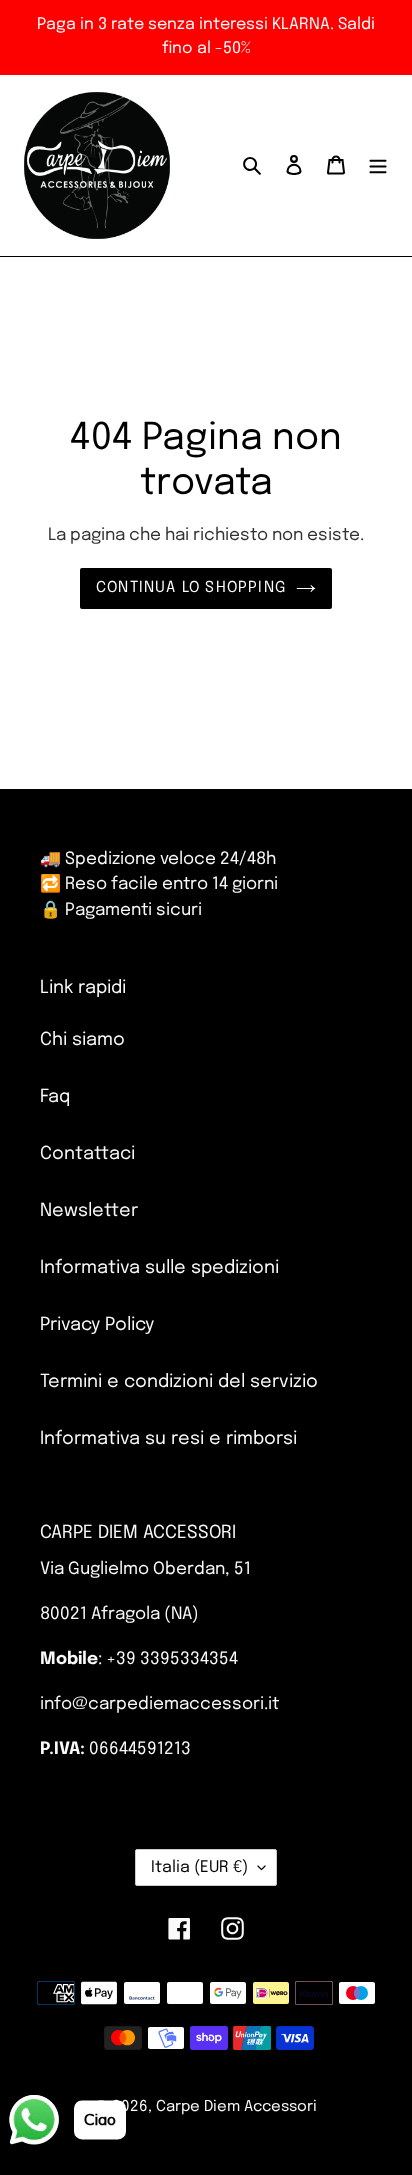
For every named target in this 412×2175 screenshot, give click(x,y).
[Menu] (378, 165)
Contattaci (87, 1154)
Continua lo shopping (191, 588)
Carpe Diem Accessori (236, 2107)
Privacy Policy (97, 1325)
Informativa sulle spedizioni (159, 1268)
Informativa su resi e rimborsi (168, 1439)
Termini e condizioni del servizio (179, 1382)
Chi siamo (82, 1040)
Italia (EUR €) (199, 1867)
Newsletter (89, 1211)
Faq (55, 1097)
